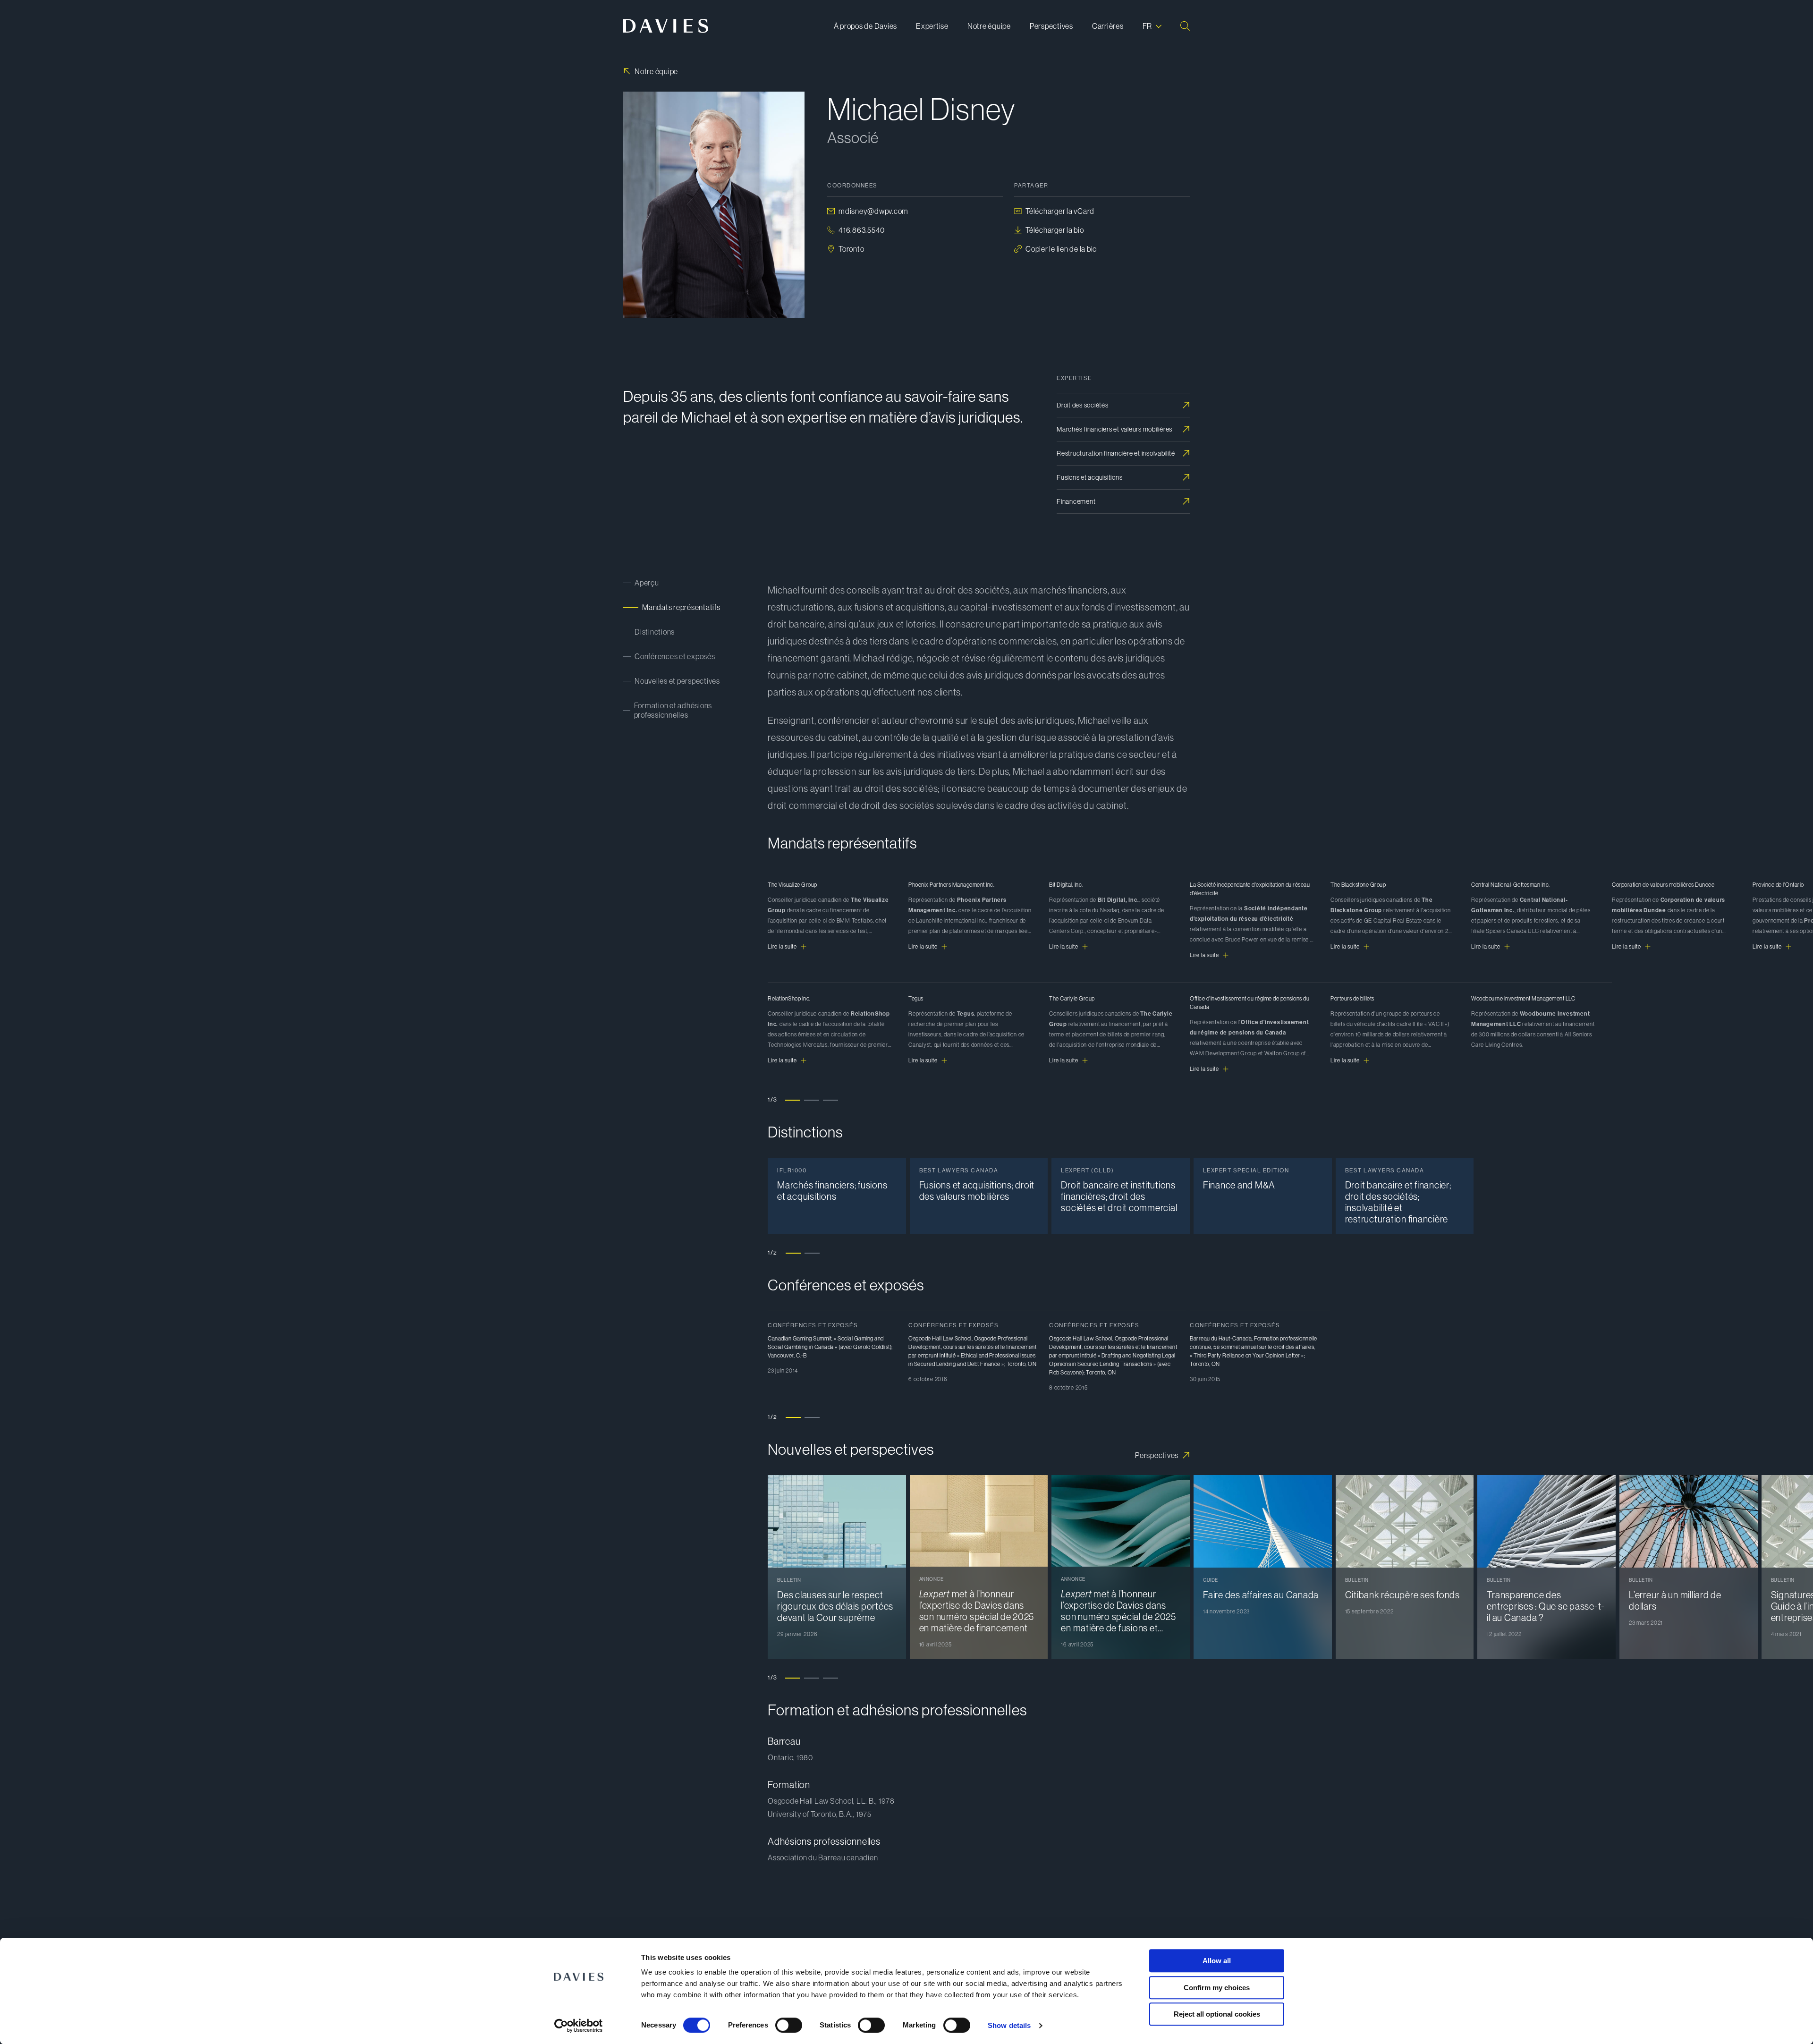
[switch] (789, 2025)
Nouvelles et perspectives (677, 681)
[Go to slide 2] (812, 1253)
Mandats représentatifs (681, 607)
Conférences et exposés (675, 656)
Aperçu (647, 583)
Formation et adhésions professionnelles (673, 710)
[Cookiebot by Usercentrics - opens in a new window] (579, 2026)
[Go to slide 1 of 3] (793, 1100)
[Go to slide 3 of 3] (830, 1100)
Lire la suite (782, 947)
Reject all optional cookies (1217, 2014)
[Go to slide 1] (793, 1253)
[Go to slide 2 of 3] (812, 1100)
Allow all (1217, 1961)
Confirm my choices (1217, 1988)
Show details (1009, 2025)
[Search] (1185, 26)
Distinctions (655, 632)
